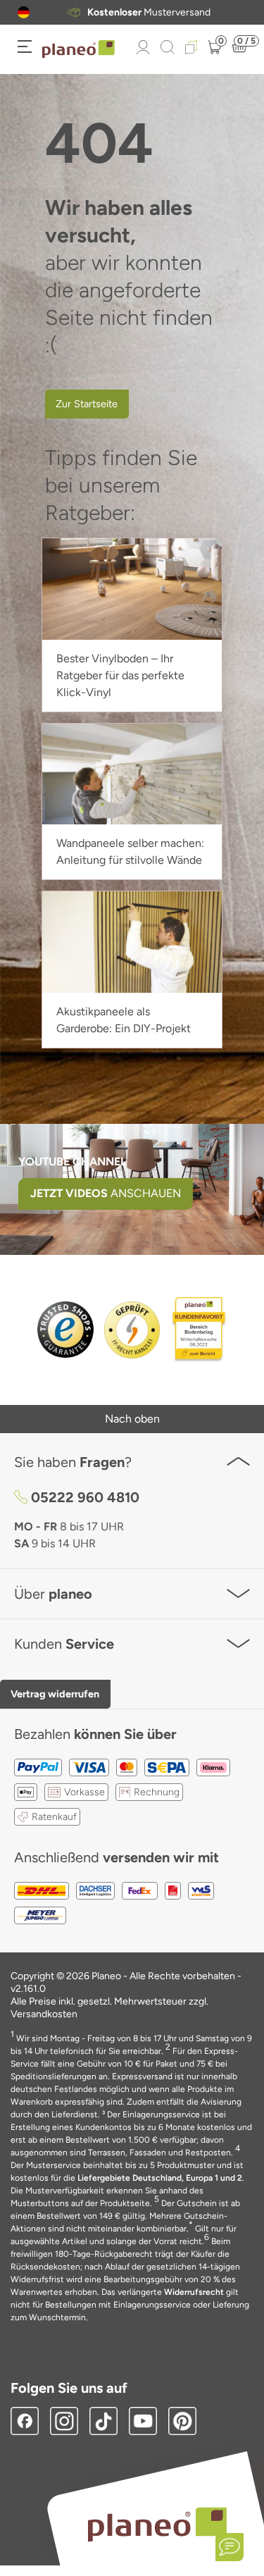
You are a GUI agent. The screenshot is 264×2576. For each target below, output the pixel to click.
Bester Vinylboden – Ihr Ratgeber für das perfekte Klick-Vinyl (120, 675)
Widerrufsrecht (194, 2292)
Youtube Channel (73, 1162)
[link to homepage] (78, 49)
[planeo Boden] (157, 2524)
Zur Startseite (87, 404)
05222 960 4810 (85, 1497)
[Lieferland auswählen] (24, 12)
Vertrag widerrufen (55, 1694)
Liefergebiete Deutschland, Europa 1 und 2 (160, 2178)
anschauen (106, 1193)
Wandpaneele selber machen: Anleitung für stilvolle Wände (130, 852)
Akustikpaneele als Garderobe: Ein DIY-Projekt (124, 1020)
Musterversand (149, 13)
